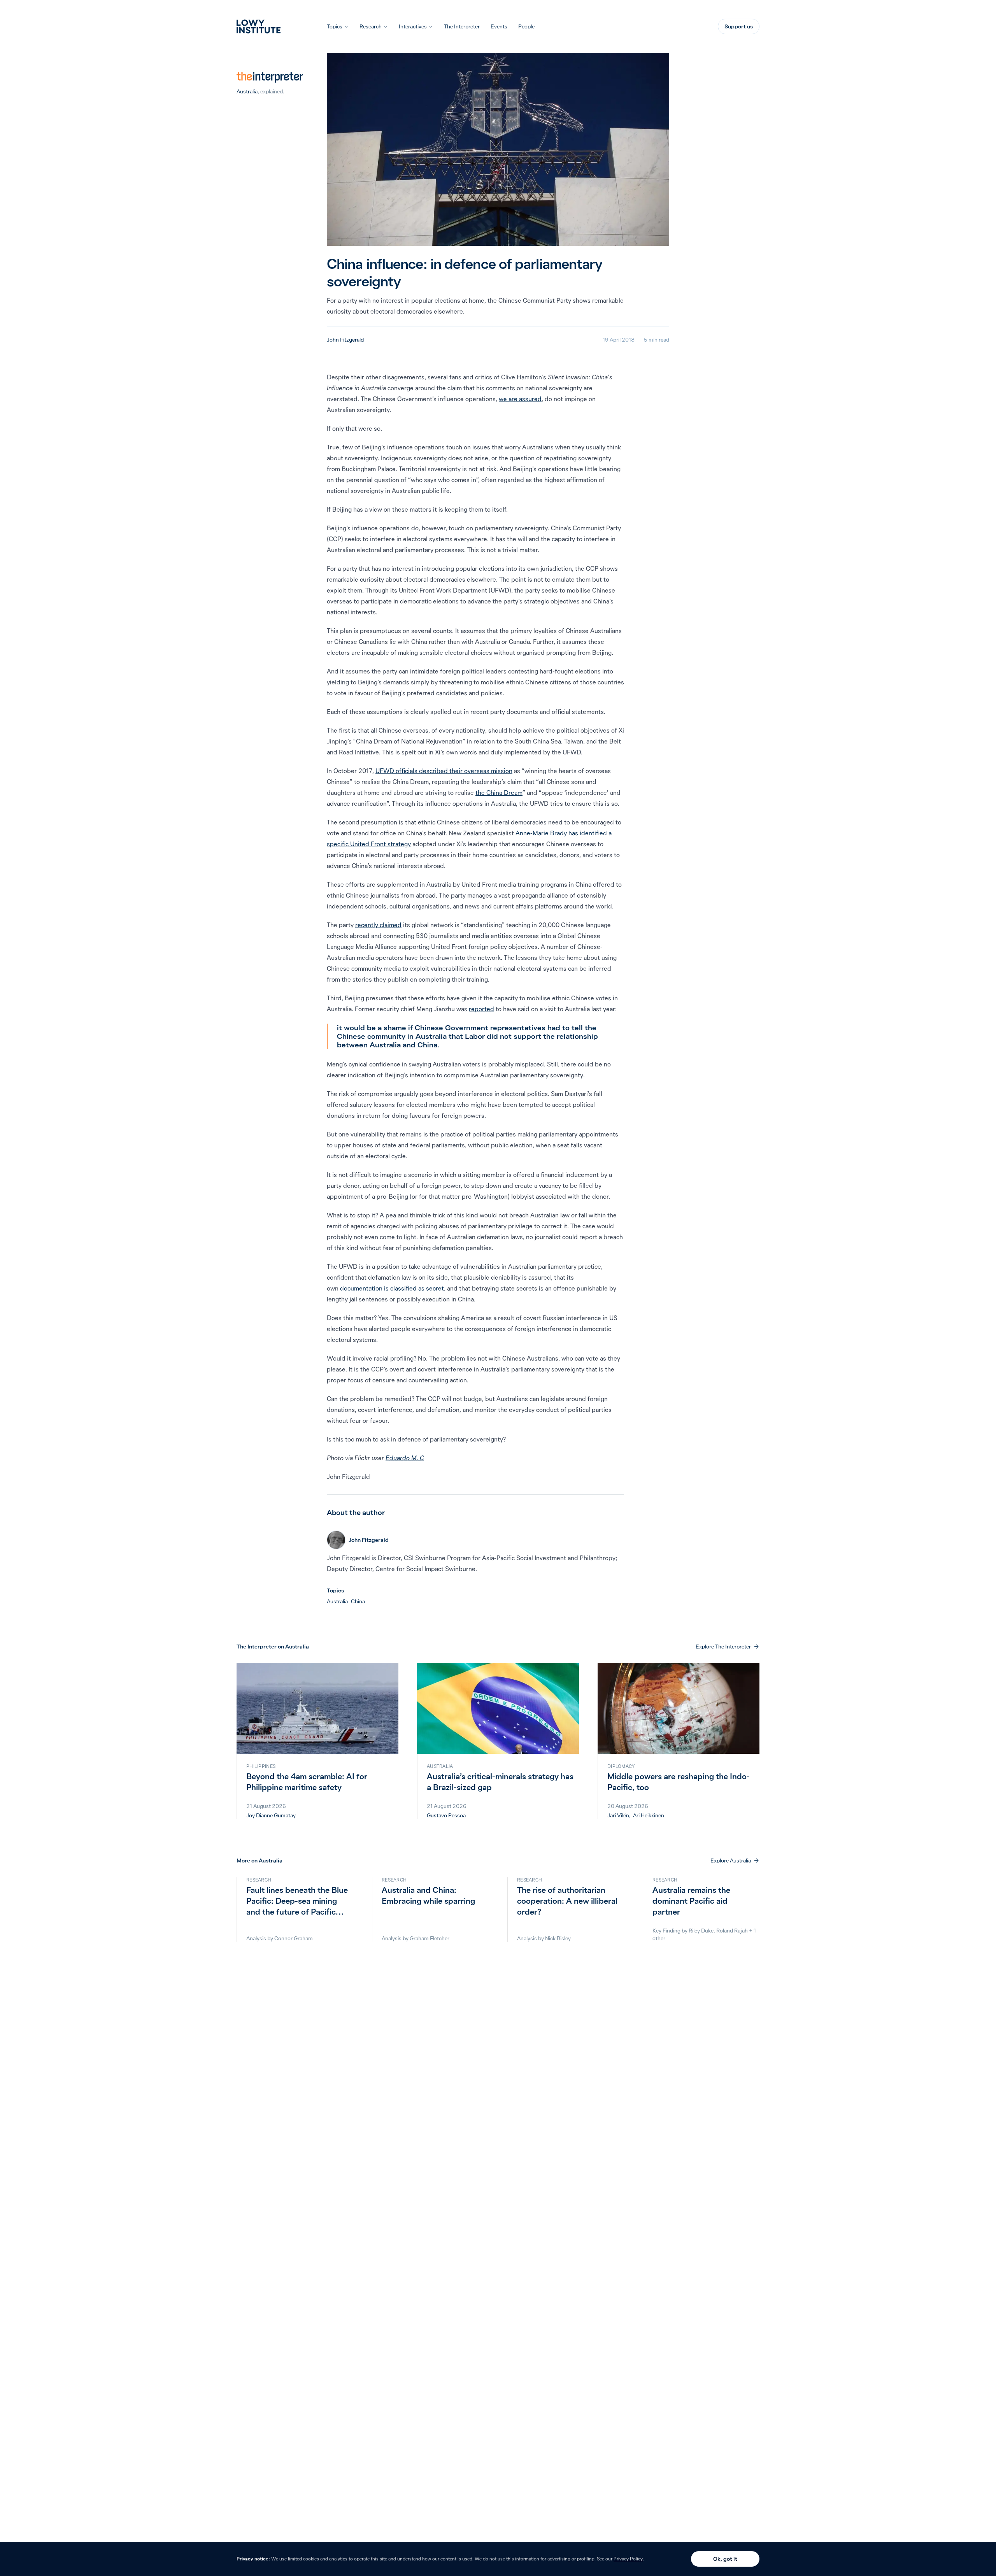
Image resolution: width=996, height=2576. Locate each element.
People (526, 26)
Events (499, 26)
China (358, 1601)
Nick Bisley (558, 1938)
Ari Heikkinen (649, 1815)
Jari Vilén (618, 1815)
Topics (335, 26)
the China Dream (499, 793)
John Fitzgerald (345, 340)
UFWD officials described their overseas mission (444, 771)
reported (481, 1009)
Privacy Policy (628, 2559)
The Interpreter (462, 26)
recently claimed (378, 925)
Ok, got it (725, 2559)
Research (371, 26)
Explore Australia (731, 1861)
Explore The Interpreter (723, 1647)
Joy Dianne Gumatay (271, 1815)
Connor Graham (294, 1938)
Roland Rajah (732, 1931)
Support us (739, 26)
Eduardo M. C (405, 1458)
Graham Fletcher (430, 1938)
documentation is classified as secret (392, 1288)
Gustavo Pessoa (446, 1815)
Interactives (413, 26)
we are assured (520, 399)
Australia (247, 91)
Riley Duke (701, 1931)
